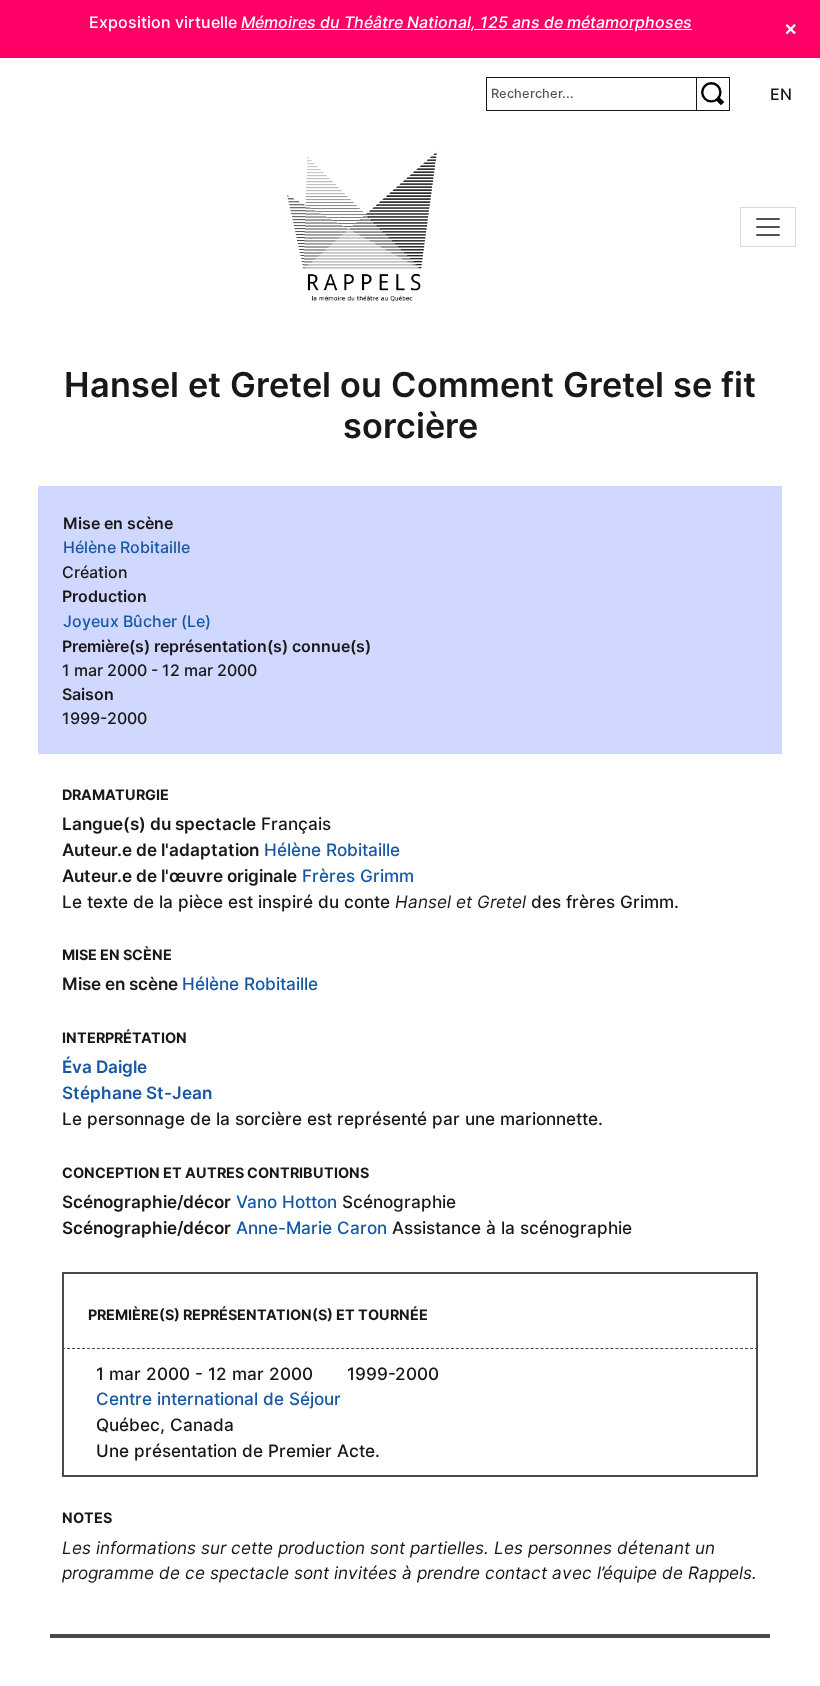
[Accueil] (362, 227)
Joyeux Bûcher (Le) (137, 621)
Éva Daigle (104, 1066)
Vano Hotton (286, 1201)
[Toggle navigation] (768, 227)
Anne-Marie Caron (311, 1227)
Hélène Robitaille (126, 547)
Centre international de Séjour (218, 1398)
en (781, 94)
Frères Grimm (358, 875)
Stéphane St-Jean (137, 1092)
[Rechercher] (713, 94)
